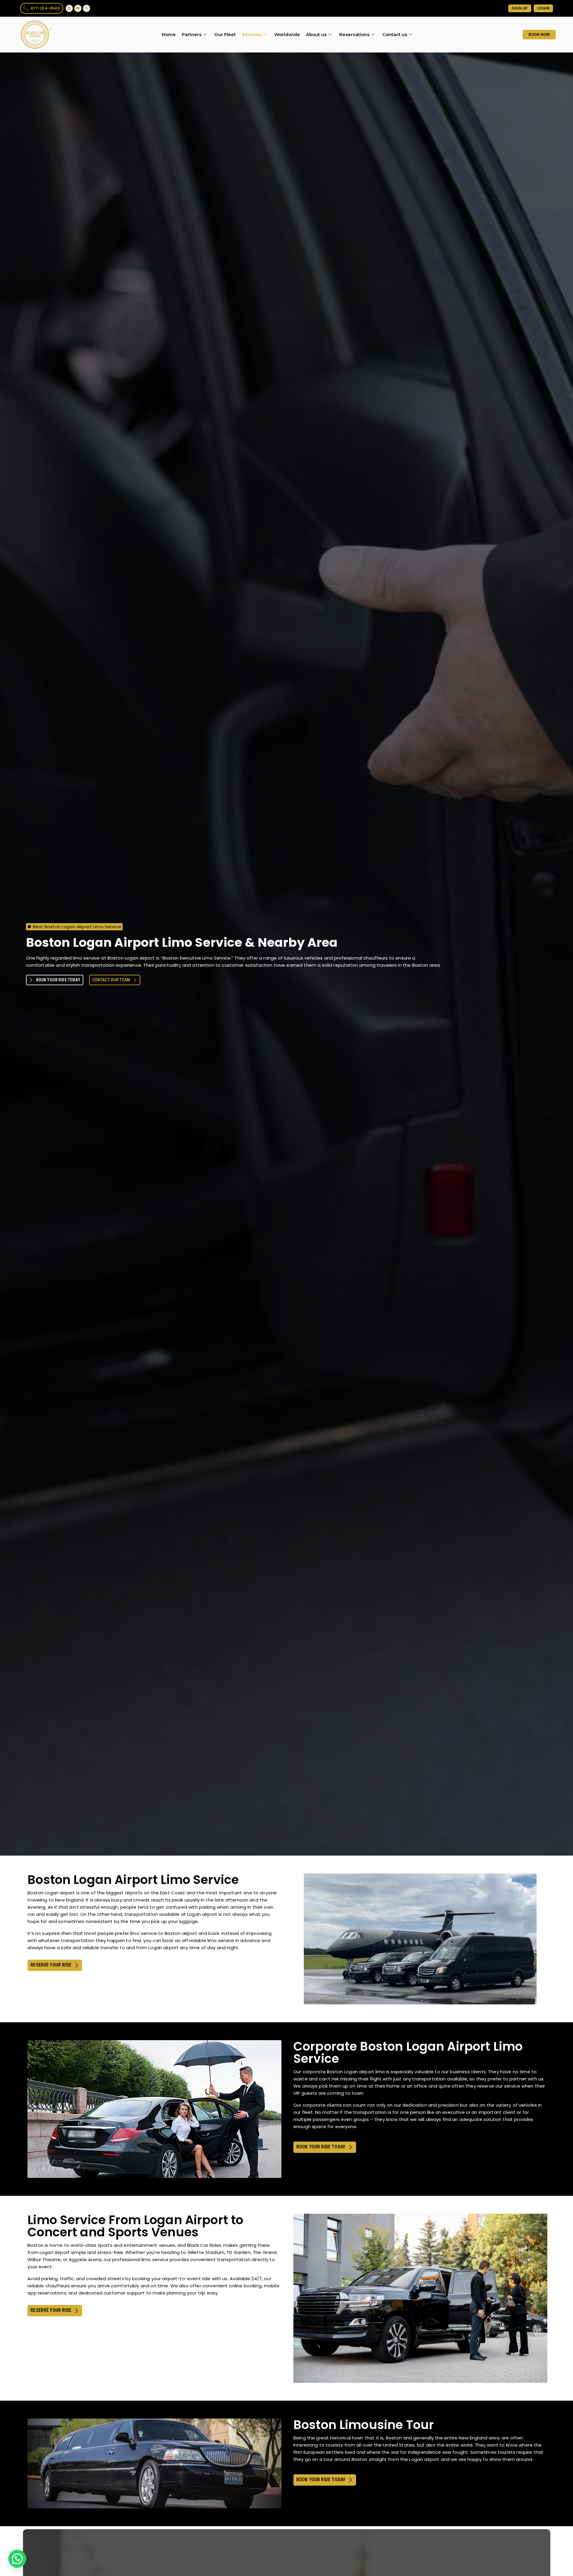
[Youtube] (78, 8)
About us (316, 34)
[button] (17, 2559)
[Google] (87, 8)
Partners (192, 34)
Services (252, 34)
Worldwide (287, 34)
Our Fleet (225, 34)
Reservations (354, 34)
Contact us (395, 34)
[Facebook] (69, 8)
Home (169, 34)
